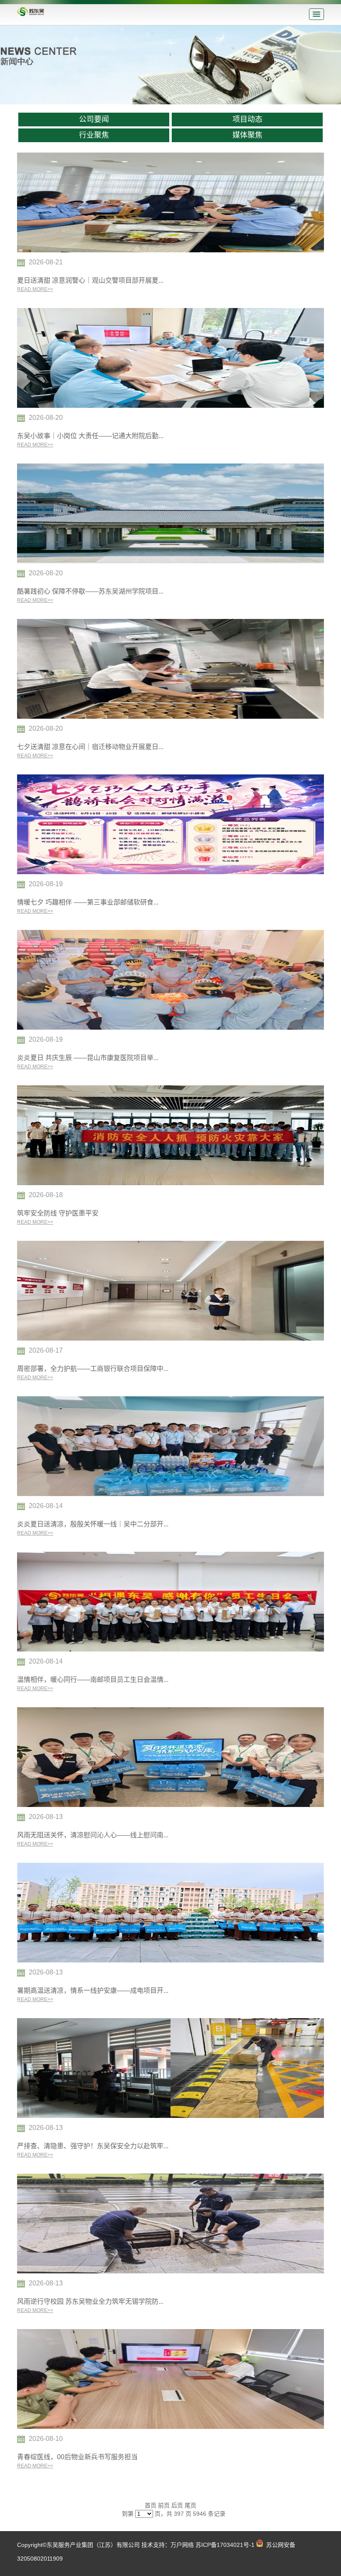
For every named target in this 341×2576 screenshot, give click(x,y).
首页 (151, 2505)
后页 (177, 2505)
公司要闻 (94, 119)
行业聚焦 (94, 135)
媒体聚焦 (247, 135)
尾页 (190, 2505)
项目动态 (247, 119)
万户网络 (182, 2545)
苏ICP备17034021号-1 (225, 2545)
